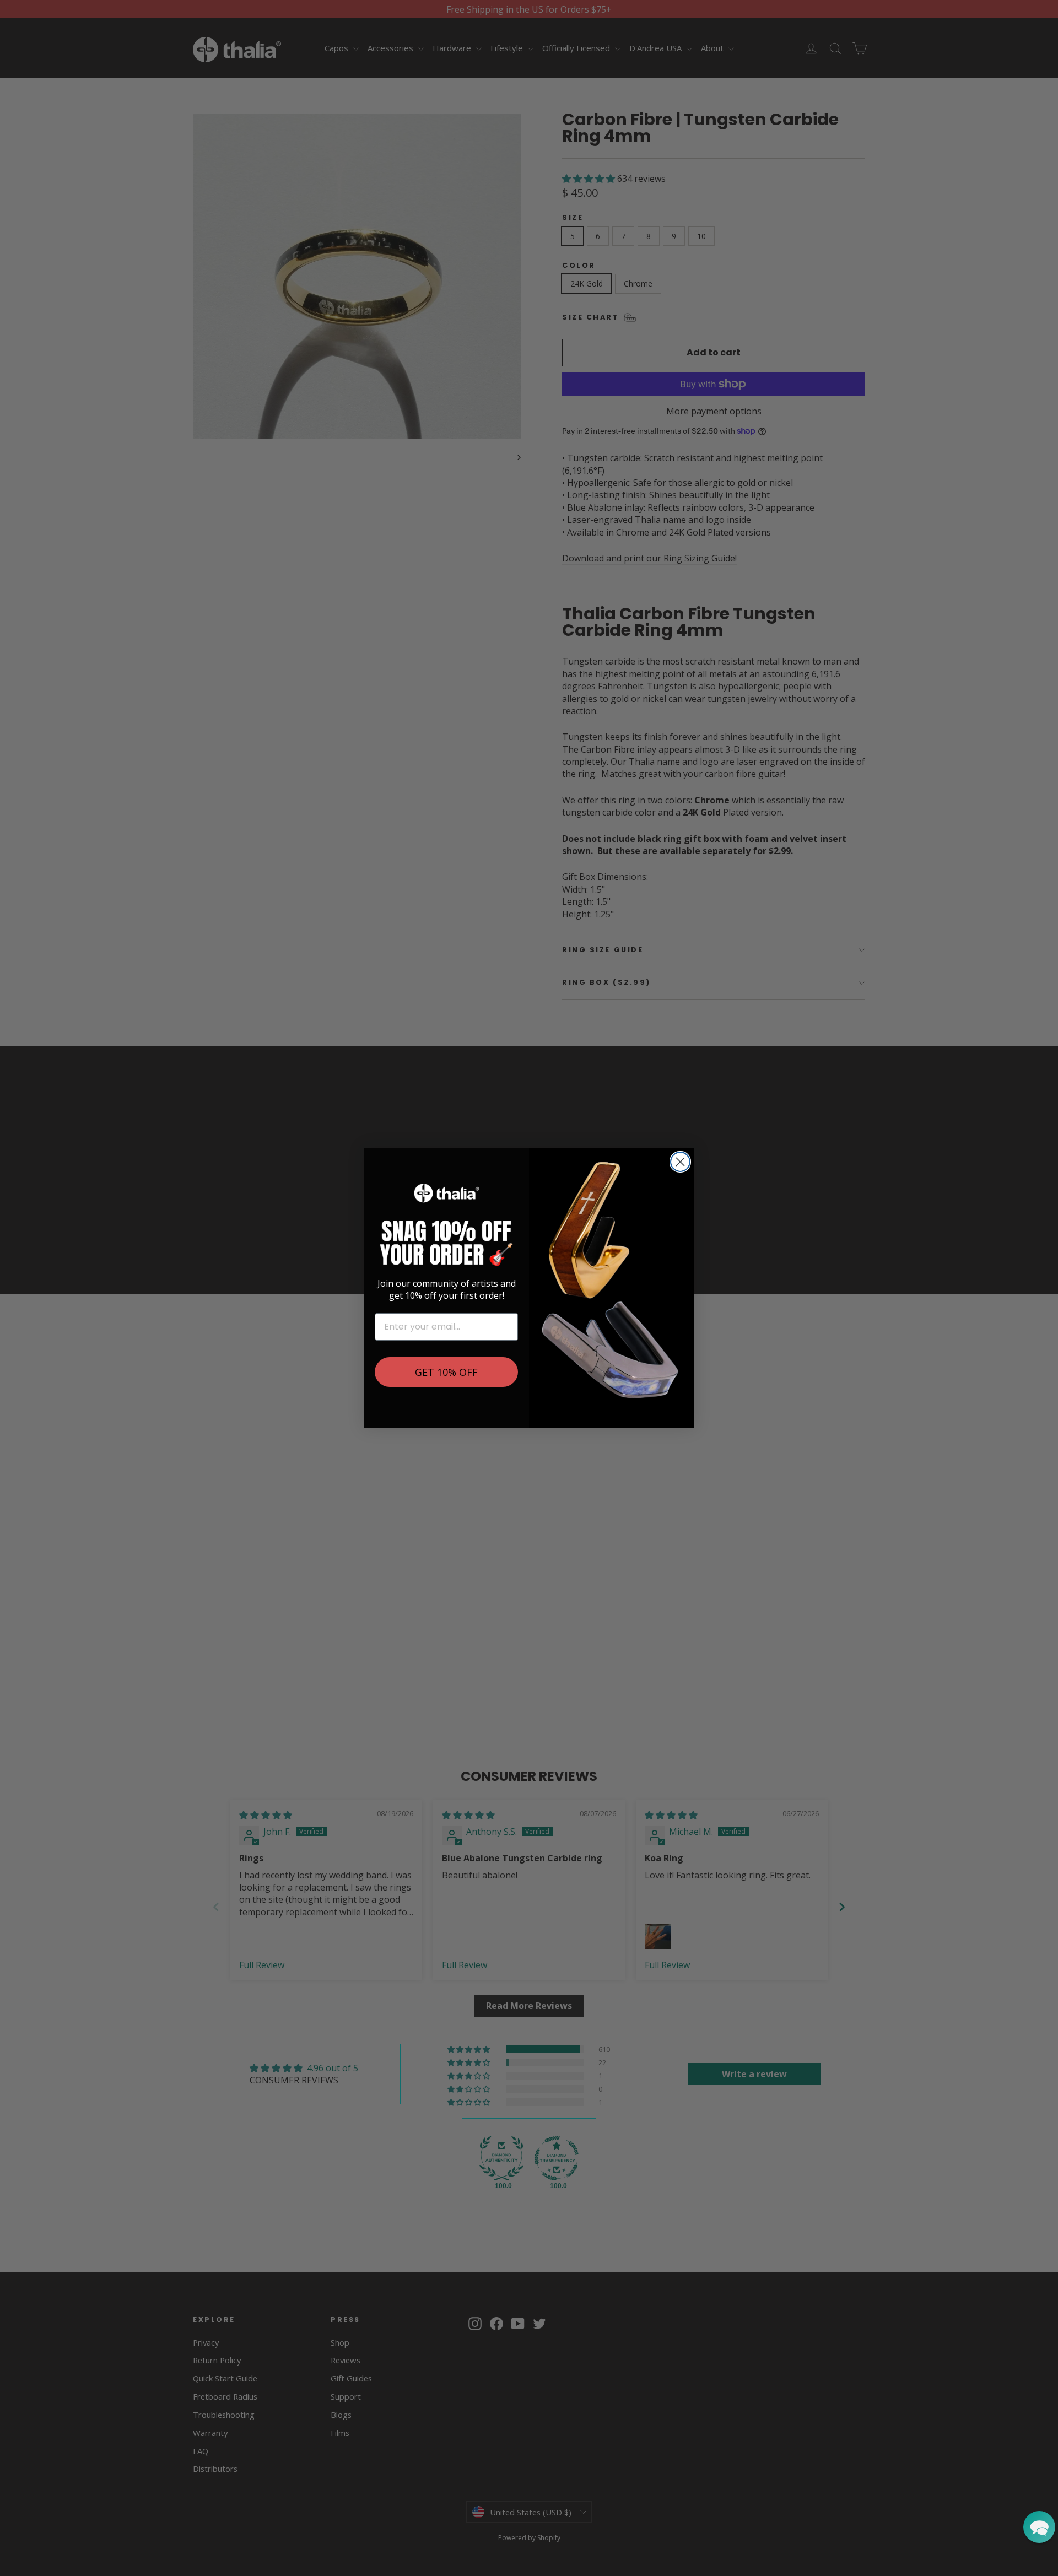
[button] (1039, 2527)
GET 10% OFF (446, 1372)
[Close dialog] (680, 1162)
